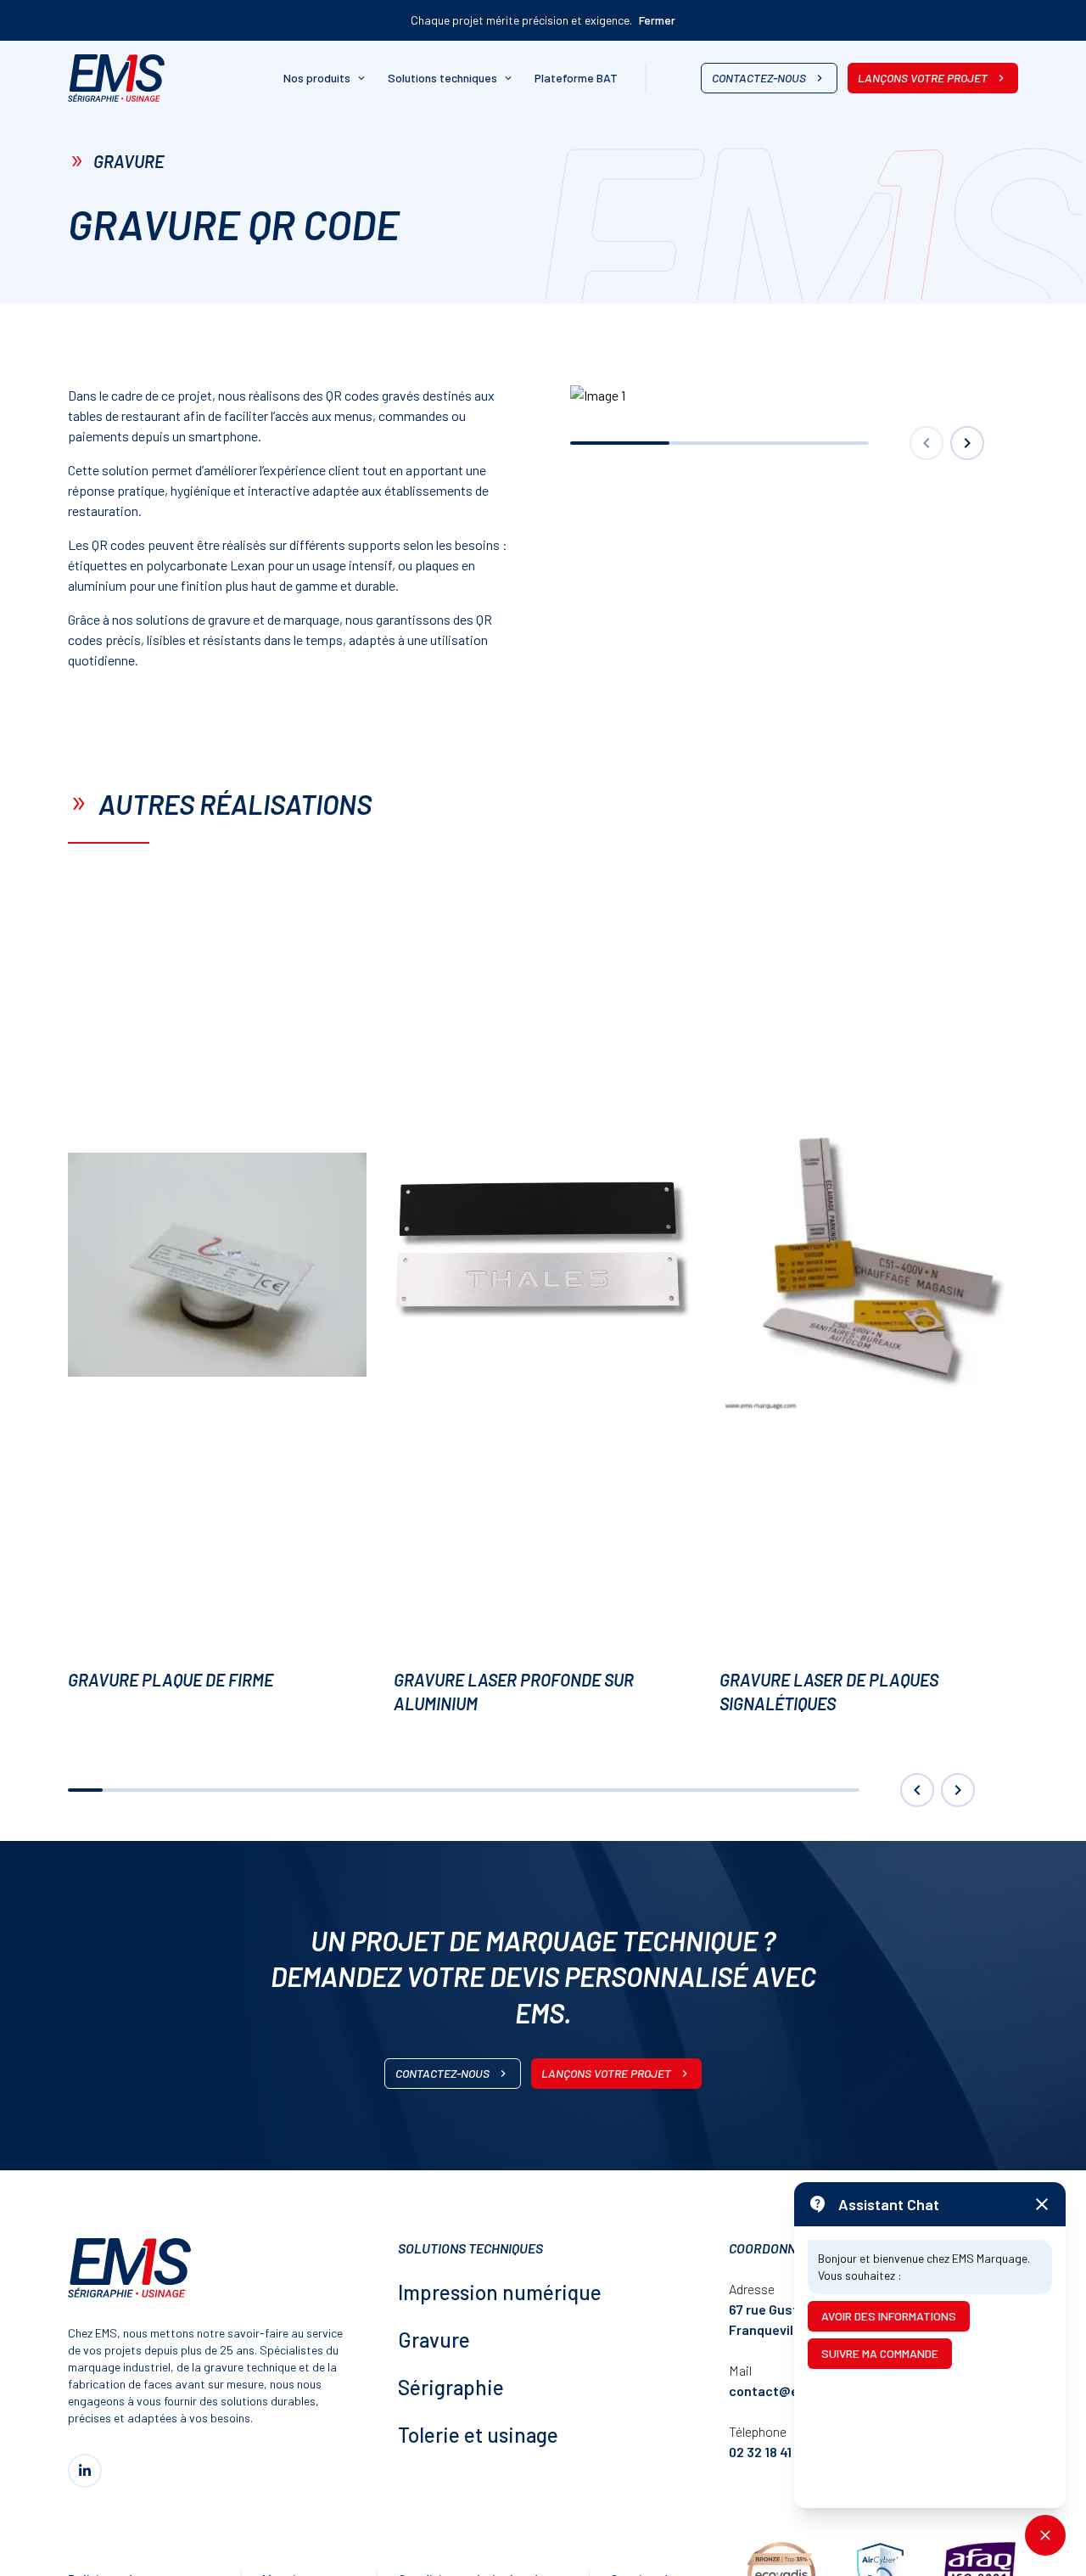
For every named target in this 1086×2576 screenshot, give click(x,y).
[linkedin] (85, 2471)
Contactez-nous (759, 78)
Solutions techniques (442, 78)
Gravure (434, 2340)
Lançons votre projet (923, 78)
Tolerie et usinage (478, 2435)
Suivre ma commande (880, 2353)
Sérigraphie (451, 2387)
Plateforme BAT (576, 78)
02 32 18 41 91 (768, 2452)
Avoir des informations (889, 2316)
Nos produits (317, 78)
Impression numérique (500, 2292)
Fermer (657, 20)
